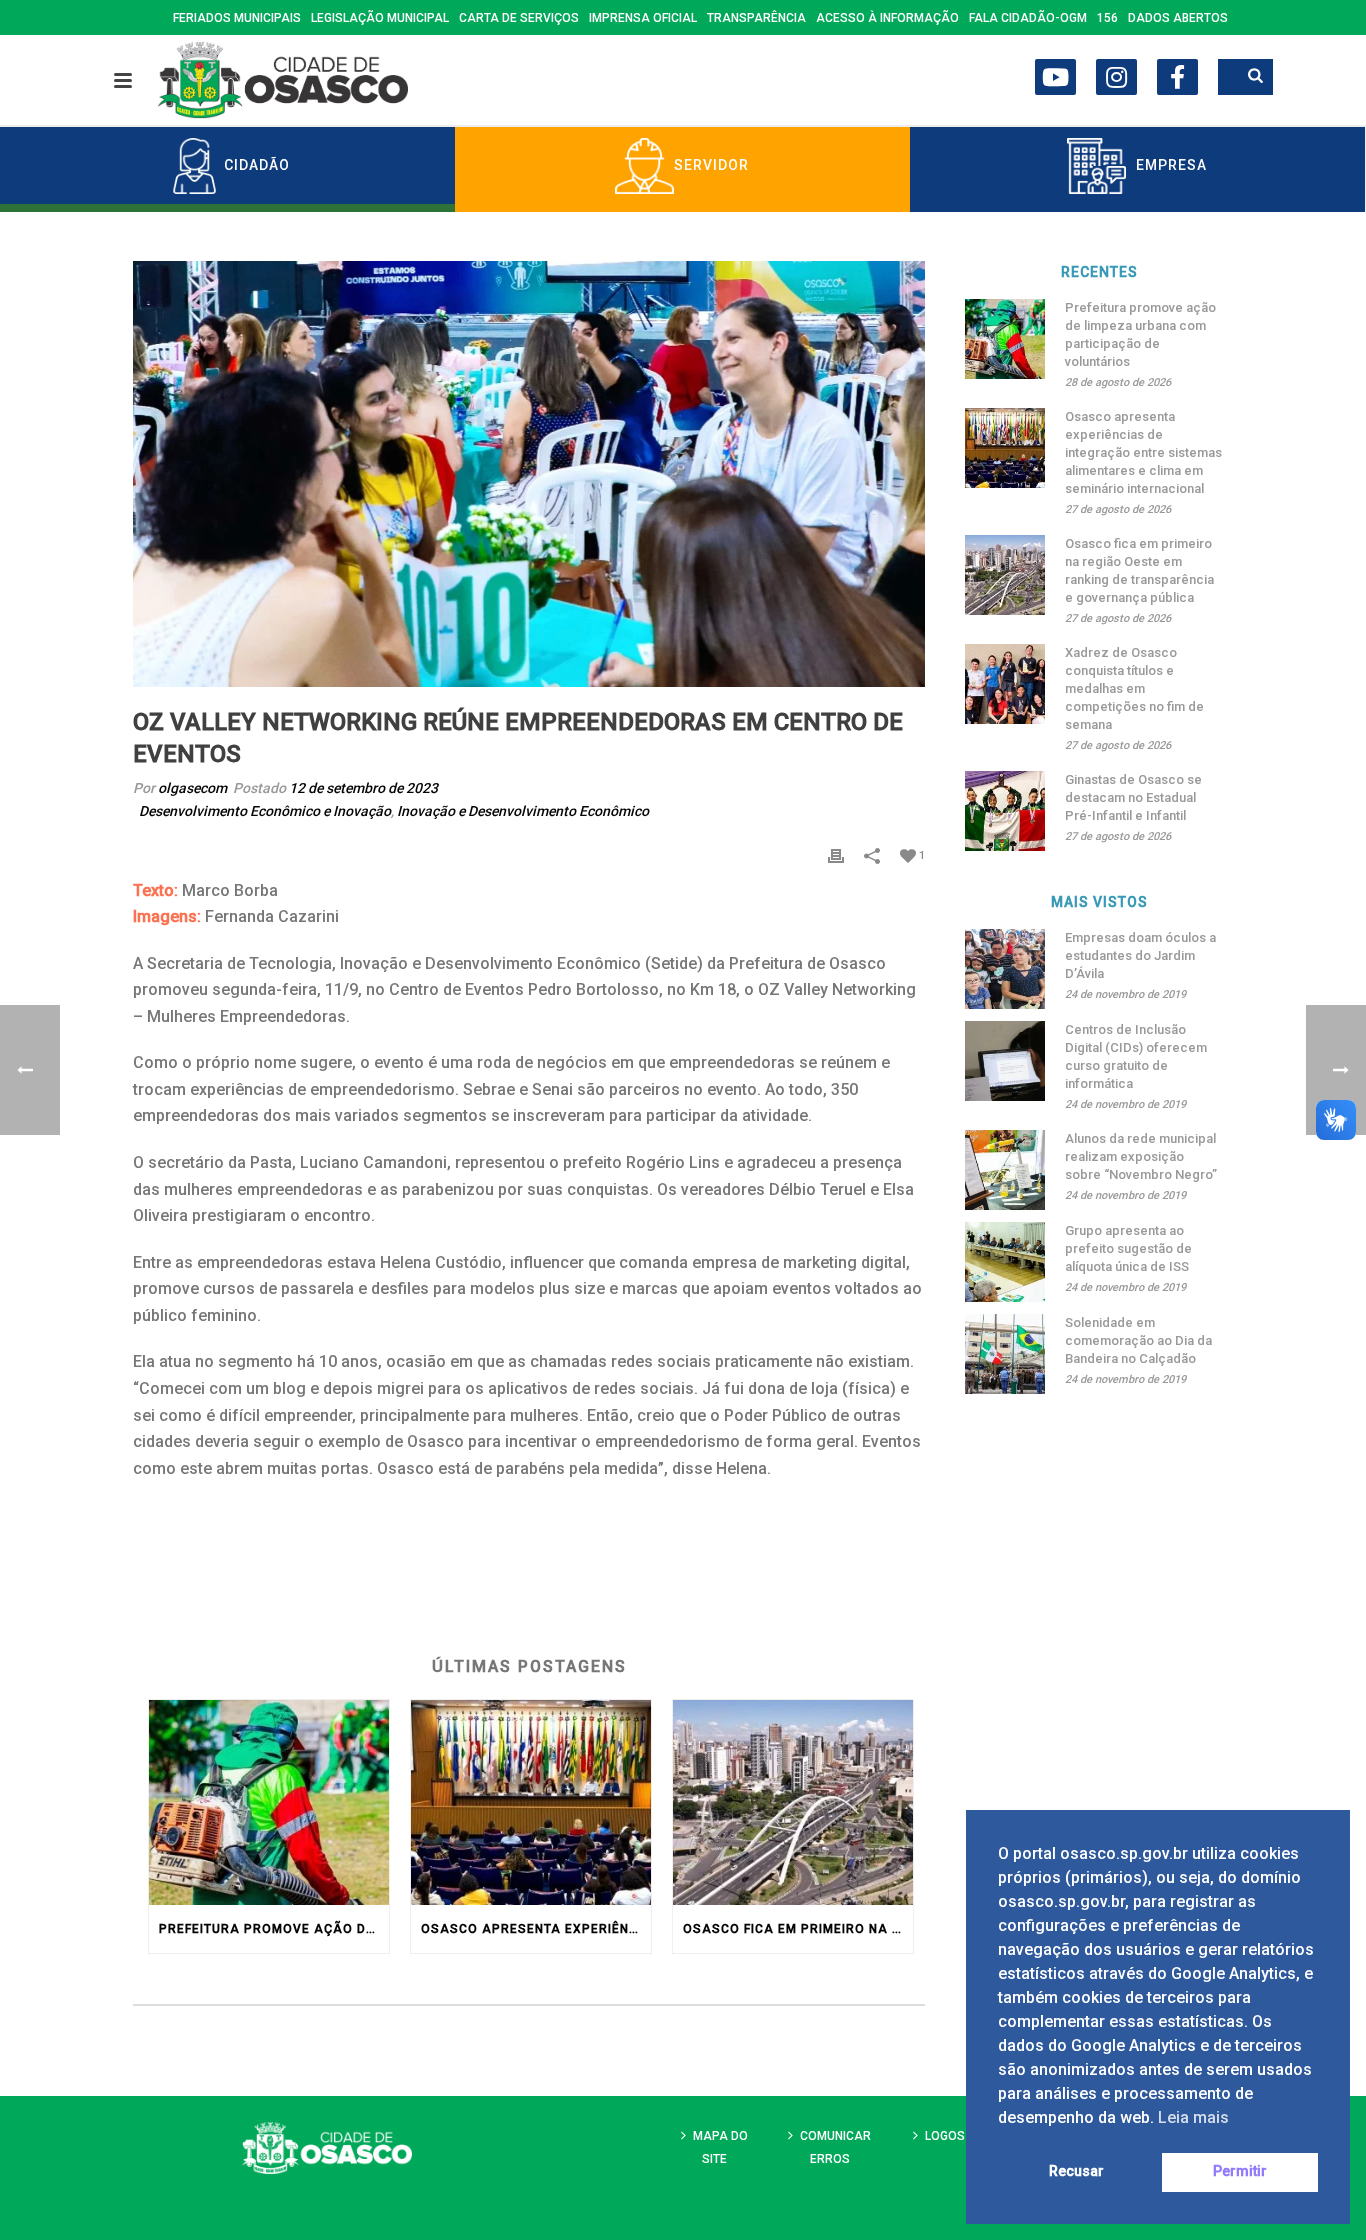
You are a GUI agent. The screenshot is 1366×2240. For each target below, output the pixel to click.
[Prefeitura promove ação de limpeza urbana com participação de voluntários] (269, 1802)
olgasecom (192, 788)
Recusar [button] (1076, 2171)
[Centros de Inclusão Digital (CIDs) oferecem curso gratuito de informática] (1005, 1061)
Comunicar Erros (835, 2147)
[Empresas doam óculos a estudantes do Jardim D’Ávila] (1005, 969)
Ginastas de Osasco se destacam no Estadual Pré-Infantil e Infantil (1133, 797)
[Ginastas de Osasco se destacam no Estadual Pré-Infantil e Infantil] (1005, 811)
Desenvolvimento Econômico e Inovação (265, 811)
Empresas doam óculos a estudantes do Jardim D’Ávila (1140, 955)
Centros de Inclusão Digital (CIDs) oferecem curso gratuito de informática (1136, 1056)
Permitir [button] (1240, 2171)
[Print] (836, 854)
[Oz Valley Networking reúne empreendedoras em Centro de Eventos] (529, 474)
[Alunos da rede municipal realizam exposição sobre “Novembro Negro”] (1005, 1170)
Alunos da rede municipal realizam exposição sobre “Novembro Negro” (1141, 1156)
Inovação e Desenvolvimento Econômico (523, 811)
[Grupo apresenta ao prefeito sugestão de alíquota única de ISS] (1005, 1262)
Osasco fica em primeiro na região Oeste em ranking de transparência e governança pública (798, 1929)
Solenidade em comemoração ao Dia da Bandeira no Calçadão (1138, 1340)
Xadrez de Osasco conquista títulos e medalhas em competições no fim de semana (1134, 688)
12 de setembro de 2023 (363, 788)
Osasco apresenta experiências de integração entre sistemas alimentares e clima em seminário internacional (536, 1929)
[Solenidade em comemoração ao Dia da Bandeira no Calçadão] (1005, 1354)
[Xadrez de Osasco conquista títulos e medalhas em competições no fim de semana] (1005, 684)
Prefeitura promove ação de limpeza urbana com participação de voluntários (274, 1929)
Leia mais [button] (1193, 2117)
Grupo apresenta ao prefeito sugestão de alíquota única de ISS (1128, 1248)
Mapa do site (720, 2147)
